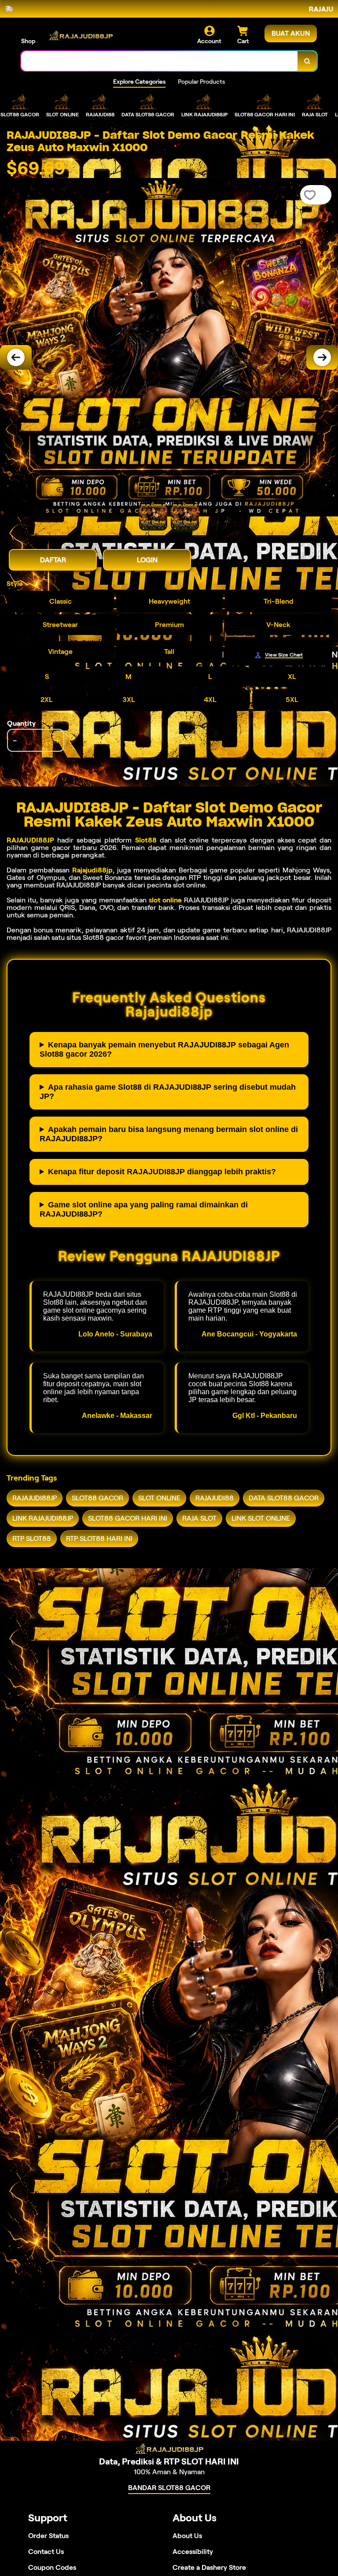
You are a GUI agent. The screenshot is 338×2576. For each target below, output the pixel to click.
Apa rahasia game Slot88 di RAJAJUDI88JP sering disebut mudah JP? (168, 1092)
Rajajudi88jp (92, 870)
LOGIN (147, 560)
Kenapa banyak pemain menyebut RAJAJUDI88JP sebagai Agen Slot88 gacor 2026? (164, 1049)
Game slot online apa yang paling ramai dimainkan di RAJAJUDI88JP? (144, 1209)
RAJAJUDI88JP (30, 840)
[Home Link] (81, 35)
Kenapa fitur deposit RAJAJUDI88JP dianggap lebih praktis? (162, 1172)
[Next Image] (322, 357)
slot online (165, 900)
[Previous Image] (16, 357)
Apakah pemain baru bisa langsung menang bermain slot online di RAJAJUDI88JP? (169, 1134)
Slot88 (146, 840)
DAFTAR (53, 560)
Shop (28, 41)
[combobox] (160, 61)
